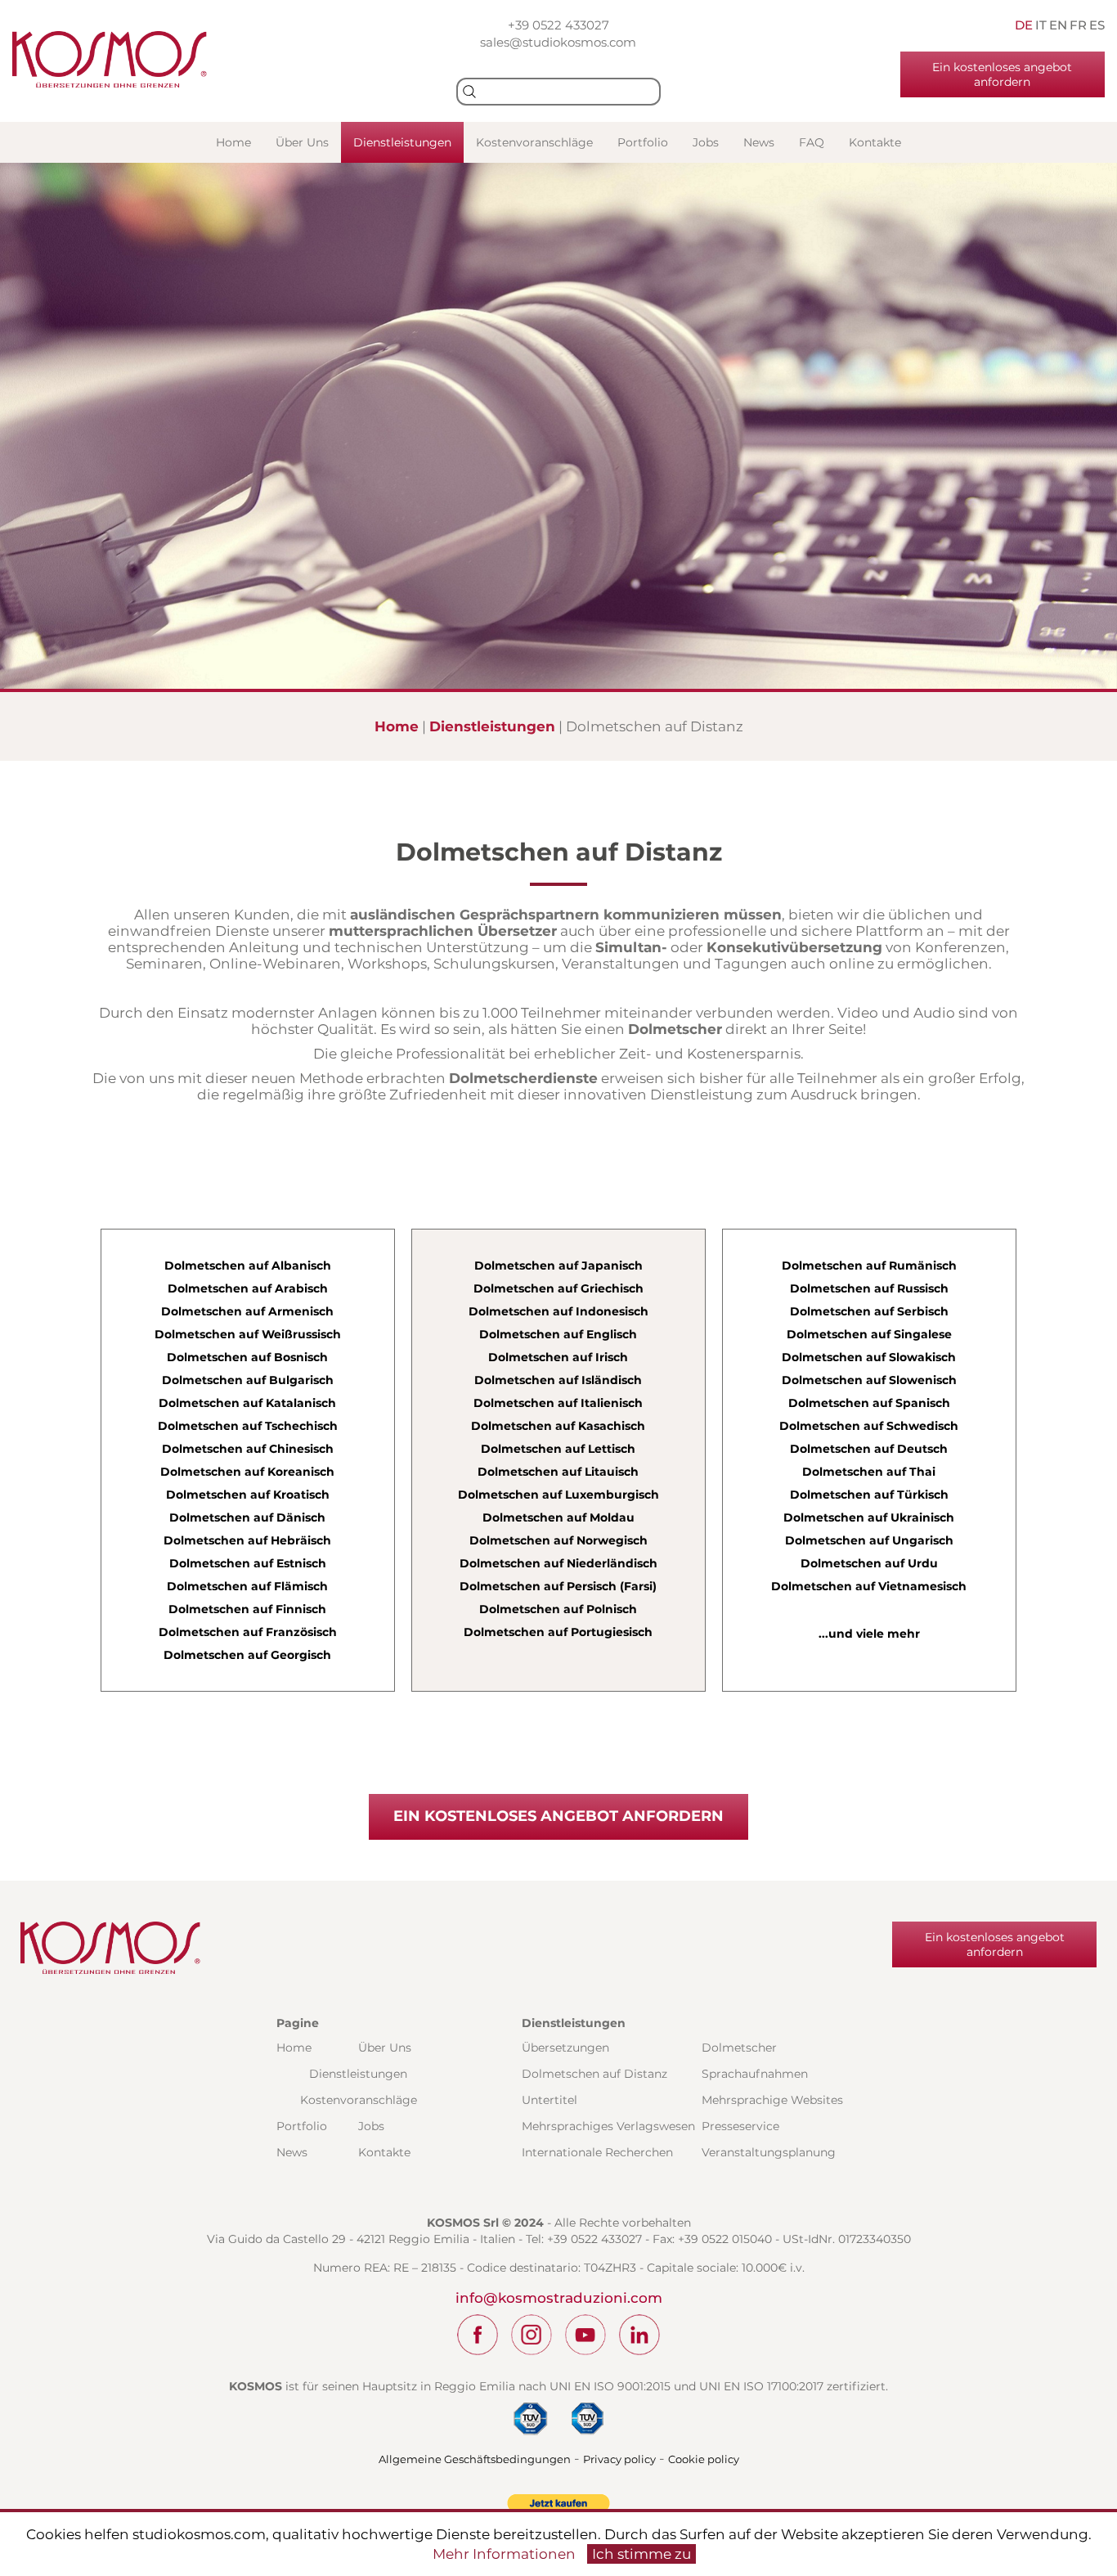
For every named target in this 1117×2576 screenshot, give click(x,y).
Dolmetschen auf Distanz (594, 2074)
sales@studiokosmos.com (558, 42)
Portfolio (643, 142)
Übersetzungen (565, 2048)
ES (1097, 25)
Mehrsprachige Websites (772, 2100)
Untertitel (550, 2100)
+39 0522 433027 (558, 25)
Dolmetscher (739, 2048)
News (759, 142)
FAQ (812, 142)
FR (1078, 25)
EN (1058, 25)
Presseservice (740, 2126)
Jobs (706, 142)
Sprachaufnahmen (755, 2074)
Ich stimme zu (641, 2554)
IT (1041, 25)
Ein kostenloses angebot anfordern (1002, 74)
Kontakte (875, 142)
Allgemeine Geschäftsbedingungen (475, 2459)
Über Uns (302, 142)
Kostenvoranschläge (534, 142)
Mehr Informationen (504, 2554)
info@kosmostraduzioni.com (559, 2298)
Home (233, 142)
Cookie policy (704, 2459)
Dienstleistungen (402, 142)
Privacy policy (619, 2459)
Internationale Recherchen (597, 2152)
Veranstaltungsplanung (769, 2152)
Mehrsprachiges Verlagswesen (608, 2126)
